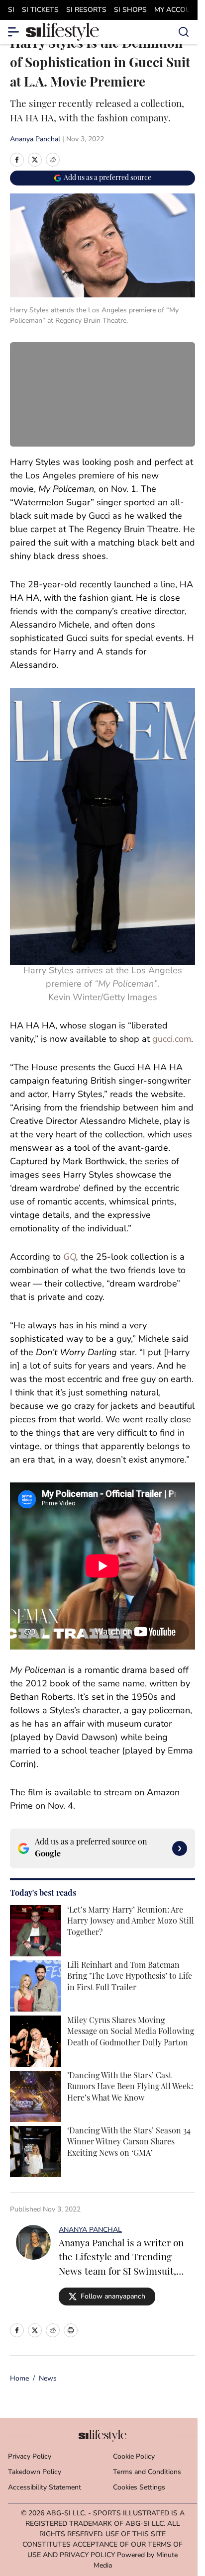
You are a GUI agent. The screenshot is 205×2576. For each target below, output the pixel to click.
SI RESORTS (86, 10)
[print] (71, 2330)
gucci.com (172, 1040)
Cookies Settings (139, 2488)
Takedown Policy (35, 2472)
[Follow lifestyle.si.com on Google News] (180, 1848)
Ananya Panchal (35, 139)
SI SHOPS (130, 10)
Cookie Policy (134, 2457)
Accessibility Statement (45, 2488)
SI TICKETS (40, 10)
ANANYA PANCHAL (90, 2230)
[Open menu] (14, 32)
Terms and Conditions (147, 2472)
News (48, 2379)
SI (11, 10)
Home (19, 2379)
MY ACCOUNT (177, 10)
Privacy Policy (30, 2457)
